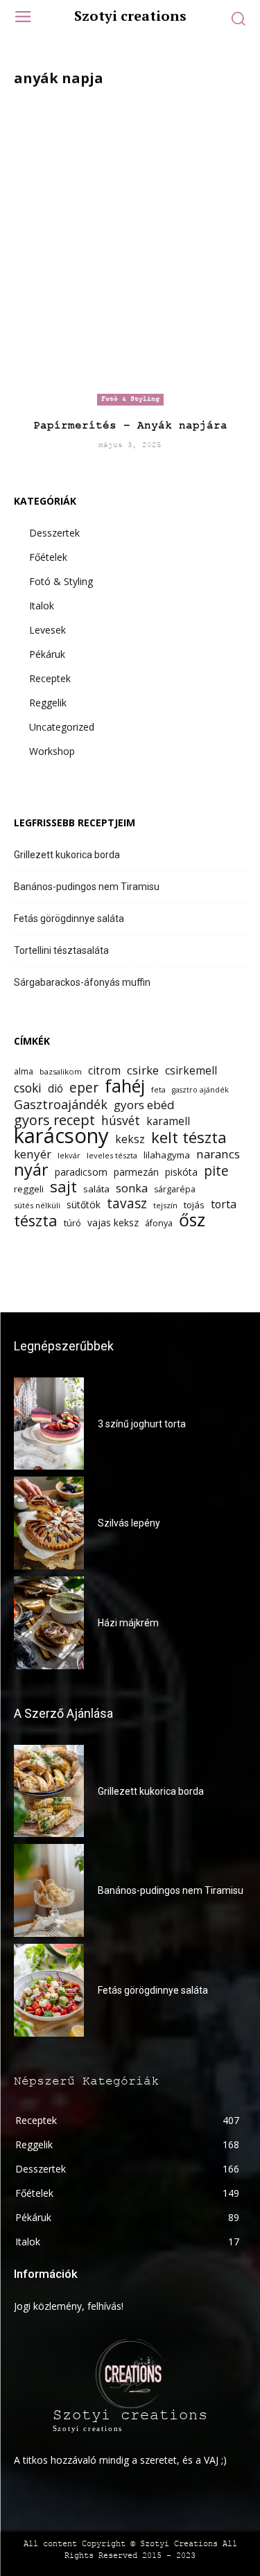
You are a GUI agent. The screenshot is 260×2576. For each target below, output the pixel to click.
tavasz (127, 1204)
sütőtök (84, 1204)
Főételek (48, 557)
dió (55, 1089)
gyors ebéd (144, 1105)
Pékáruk (47, 654)
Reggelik (48, 703)
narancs (218, 1154)
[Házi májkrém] (49, 1623)
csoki (28, 1088)
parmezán (136, 1172)
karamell (168, 1121)
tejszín (165, 1205)
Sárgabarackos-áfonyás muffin (82, 982)
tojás (194, 1205)
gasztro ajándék (200, 1090)
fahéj (125, 1086)
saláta (96, 1189)
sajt (63, 1186)
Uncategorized (62, 727)
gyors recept (54, 1120)
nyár (31, 1170)
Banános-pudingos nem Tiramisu (87, 887)
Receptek (50, 678)
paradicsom (81, 1172)
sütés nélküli (37, 1205)
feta (158, 1089)
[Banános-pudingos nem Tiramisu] (49, 1890)
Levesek (47, 630)
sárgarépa (175, 1189)
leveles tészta (112, 1155)
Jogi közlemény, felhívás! (69, 2306)
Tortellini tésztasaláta (61, 950)
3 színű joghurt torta (142, 1424)
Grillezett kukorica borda (67, 855)
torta (224, 1204)
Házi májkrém (128, 1623)
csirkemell (191, 1071)
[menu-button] (23, 18)
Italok (42, 606)
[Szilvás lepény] (49, 1523)
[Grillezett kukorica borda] (49, 1791)
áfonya (159, 1223)
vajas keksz (113, 1222)
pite (216, 1171)
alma (24, 1071)
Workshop (52, 751)
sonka (132, 1188)
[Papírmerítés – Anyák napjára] (130, 252)
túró (72, 1223)
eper (84, 1088)
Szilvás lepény (129, 1523)
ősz (192, 1220)
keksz (130, 1139)
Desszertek (54, 533)
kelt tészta (189, 1137)
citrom (104, 1071)
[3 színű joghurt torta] (49, 1424)
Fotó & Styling (130, 399)
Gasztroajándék (61, 1105)
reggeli (29, 1189)
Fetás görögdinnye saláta (69, 919)
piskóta (181, 1172)
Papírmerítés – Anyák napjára (130, 426)
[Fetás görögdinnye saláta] (49, 1990)
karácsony (61, 1136)
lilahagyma (167, 1155)
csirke (143, 1070)
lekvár (69, 1155)
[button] (238, 18)
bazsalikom (61, 1071)
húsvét (121, 1121)
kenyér (33, 1154)
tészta (36, 1220)
